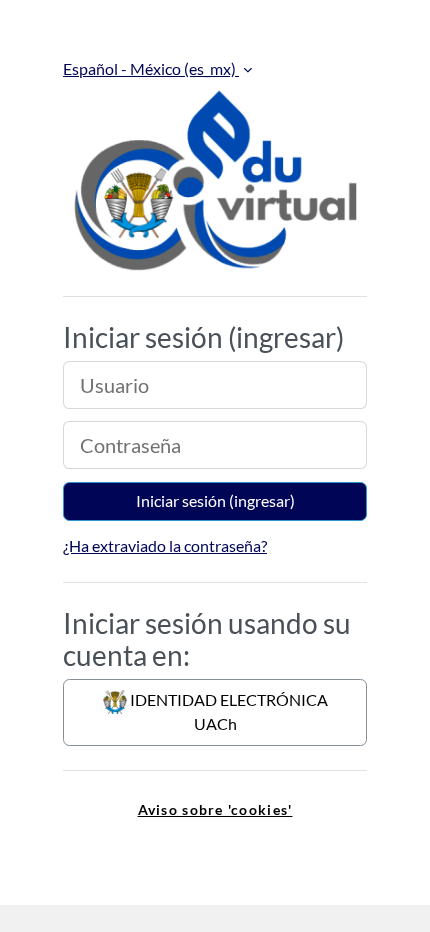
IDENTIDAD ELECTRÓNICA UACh (227, 711)
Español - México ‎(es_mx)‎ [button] (151, 68)
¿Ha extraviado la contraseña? (165, 545)
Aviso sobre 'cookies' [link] (215, 809)
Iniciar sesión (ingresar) (215, 500)
